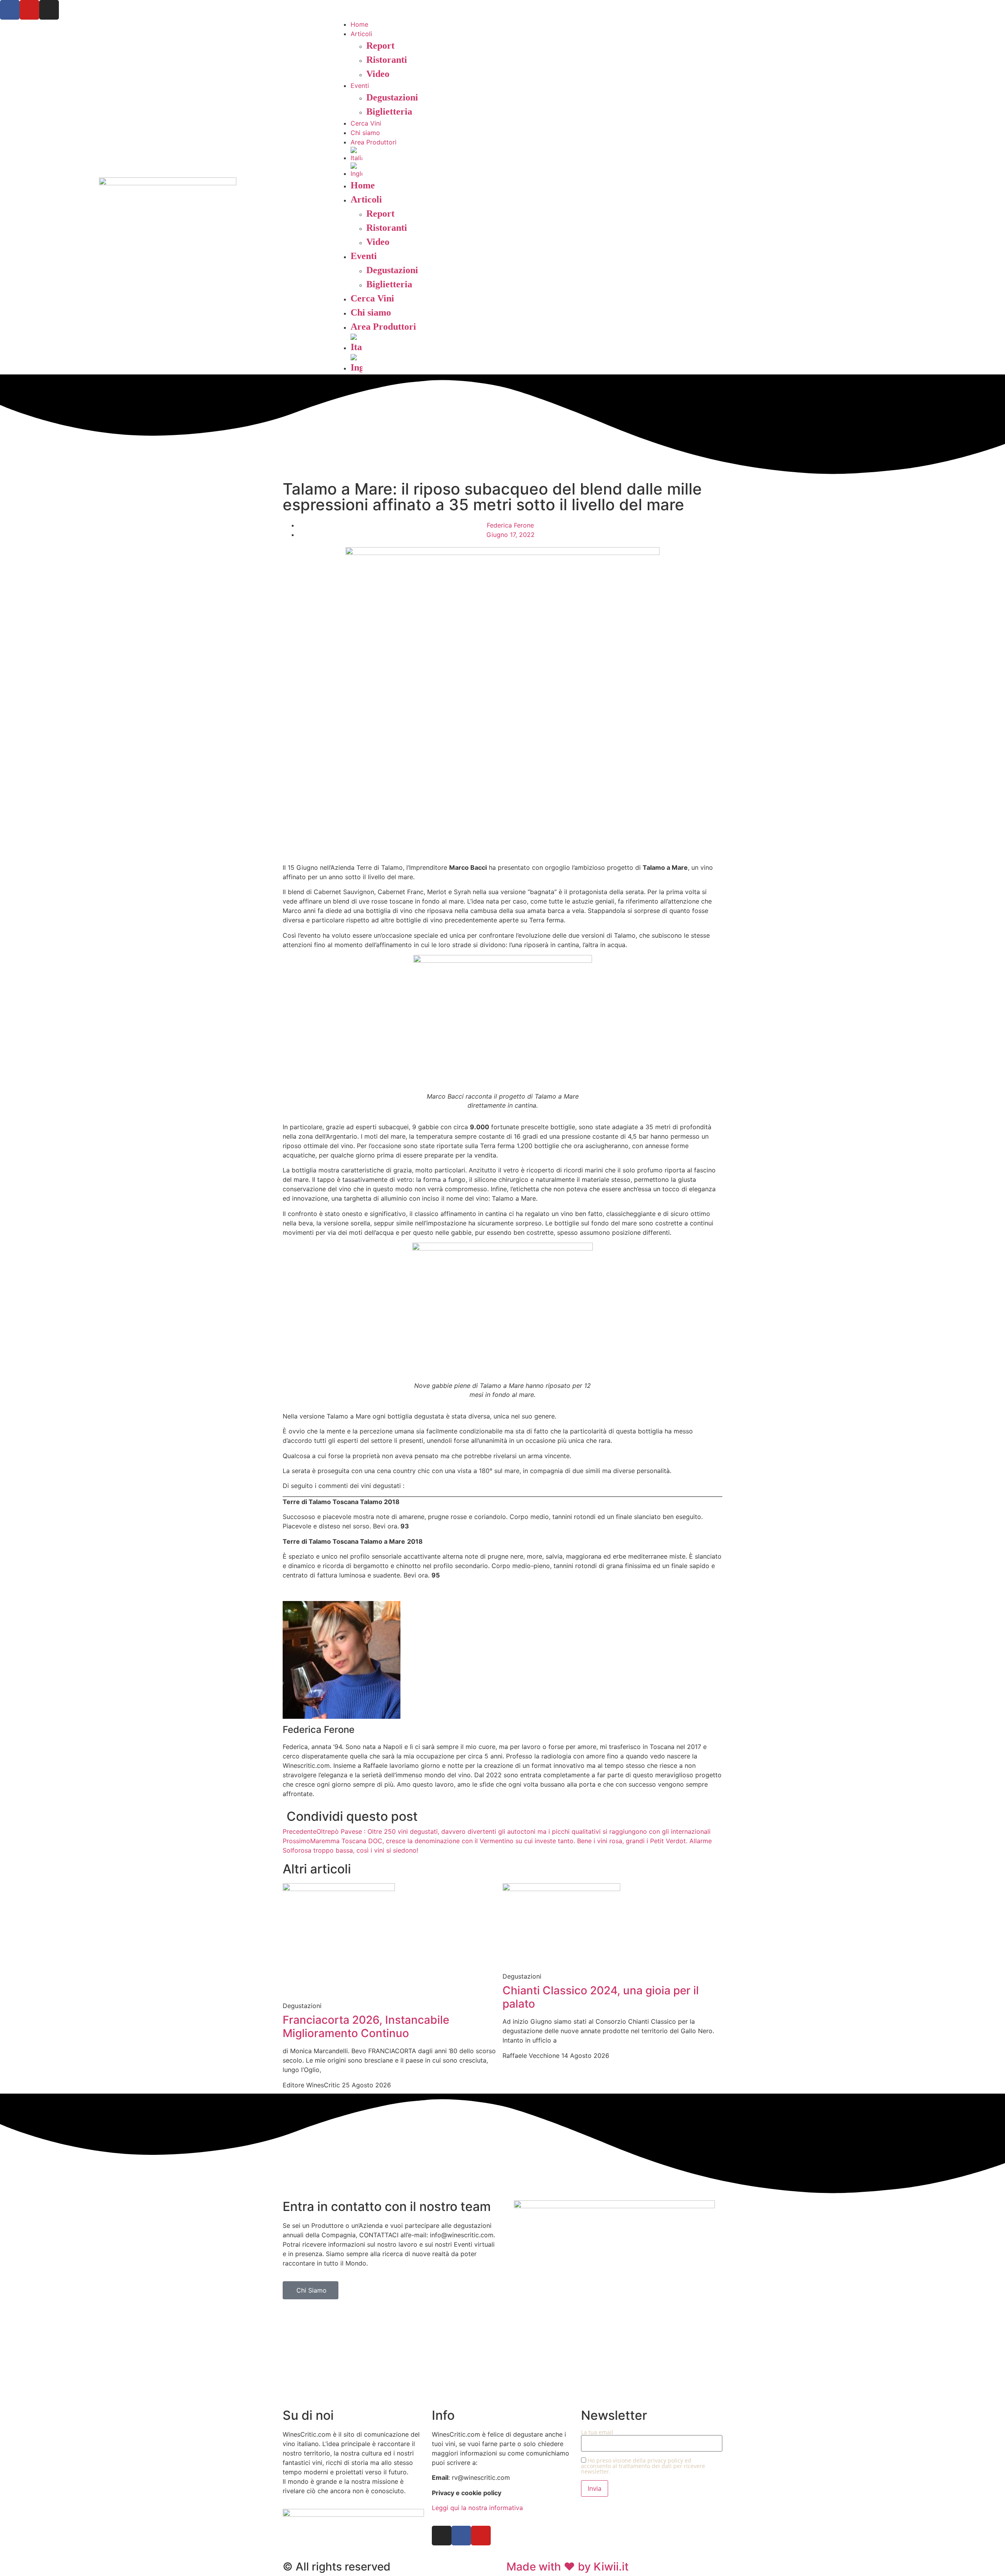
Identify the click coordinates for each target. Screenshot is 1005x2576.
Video (378, 74)
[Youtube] (29, 10)
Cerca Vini (366, 123)
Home (359, 24)
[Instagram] (49, 10)
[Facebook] (10, 10)
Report (380, 46)
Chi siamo (365, 133)
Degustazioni (392, 97)
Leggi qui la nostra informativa (477, 2508)
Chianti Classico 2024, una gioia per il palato (601, 1997)
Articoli (361, 34)
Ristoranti (387, 60)
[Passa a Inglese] (678, 170)
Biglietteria (389, 111)
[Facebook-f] (461, 2536)
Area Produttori (374, 142)
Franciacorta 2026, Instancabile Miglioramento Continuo (366, 2026)
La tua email (597, 2433)
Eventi (360, 86)
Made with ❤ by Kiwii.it (567, 2567)
